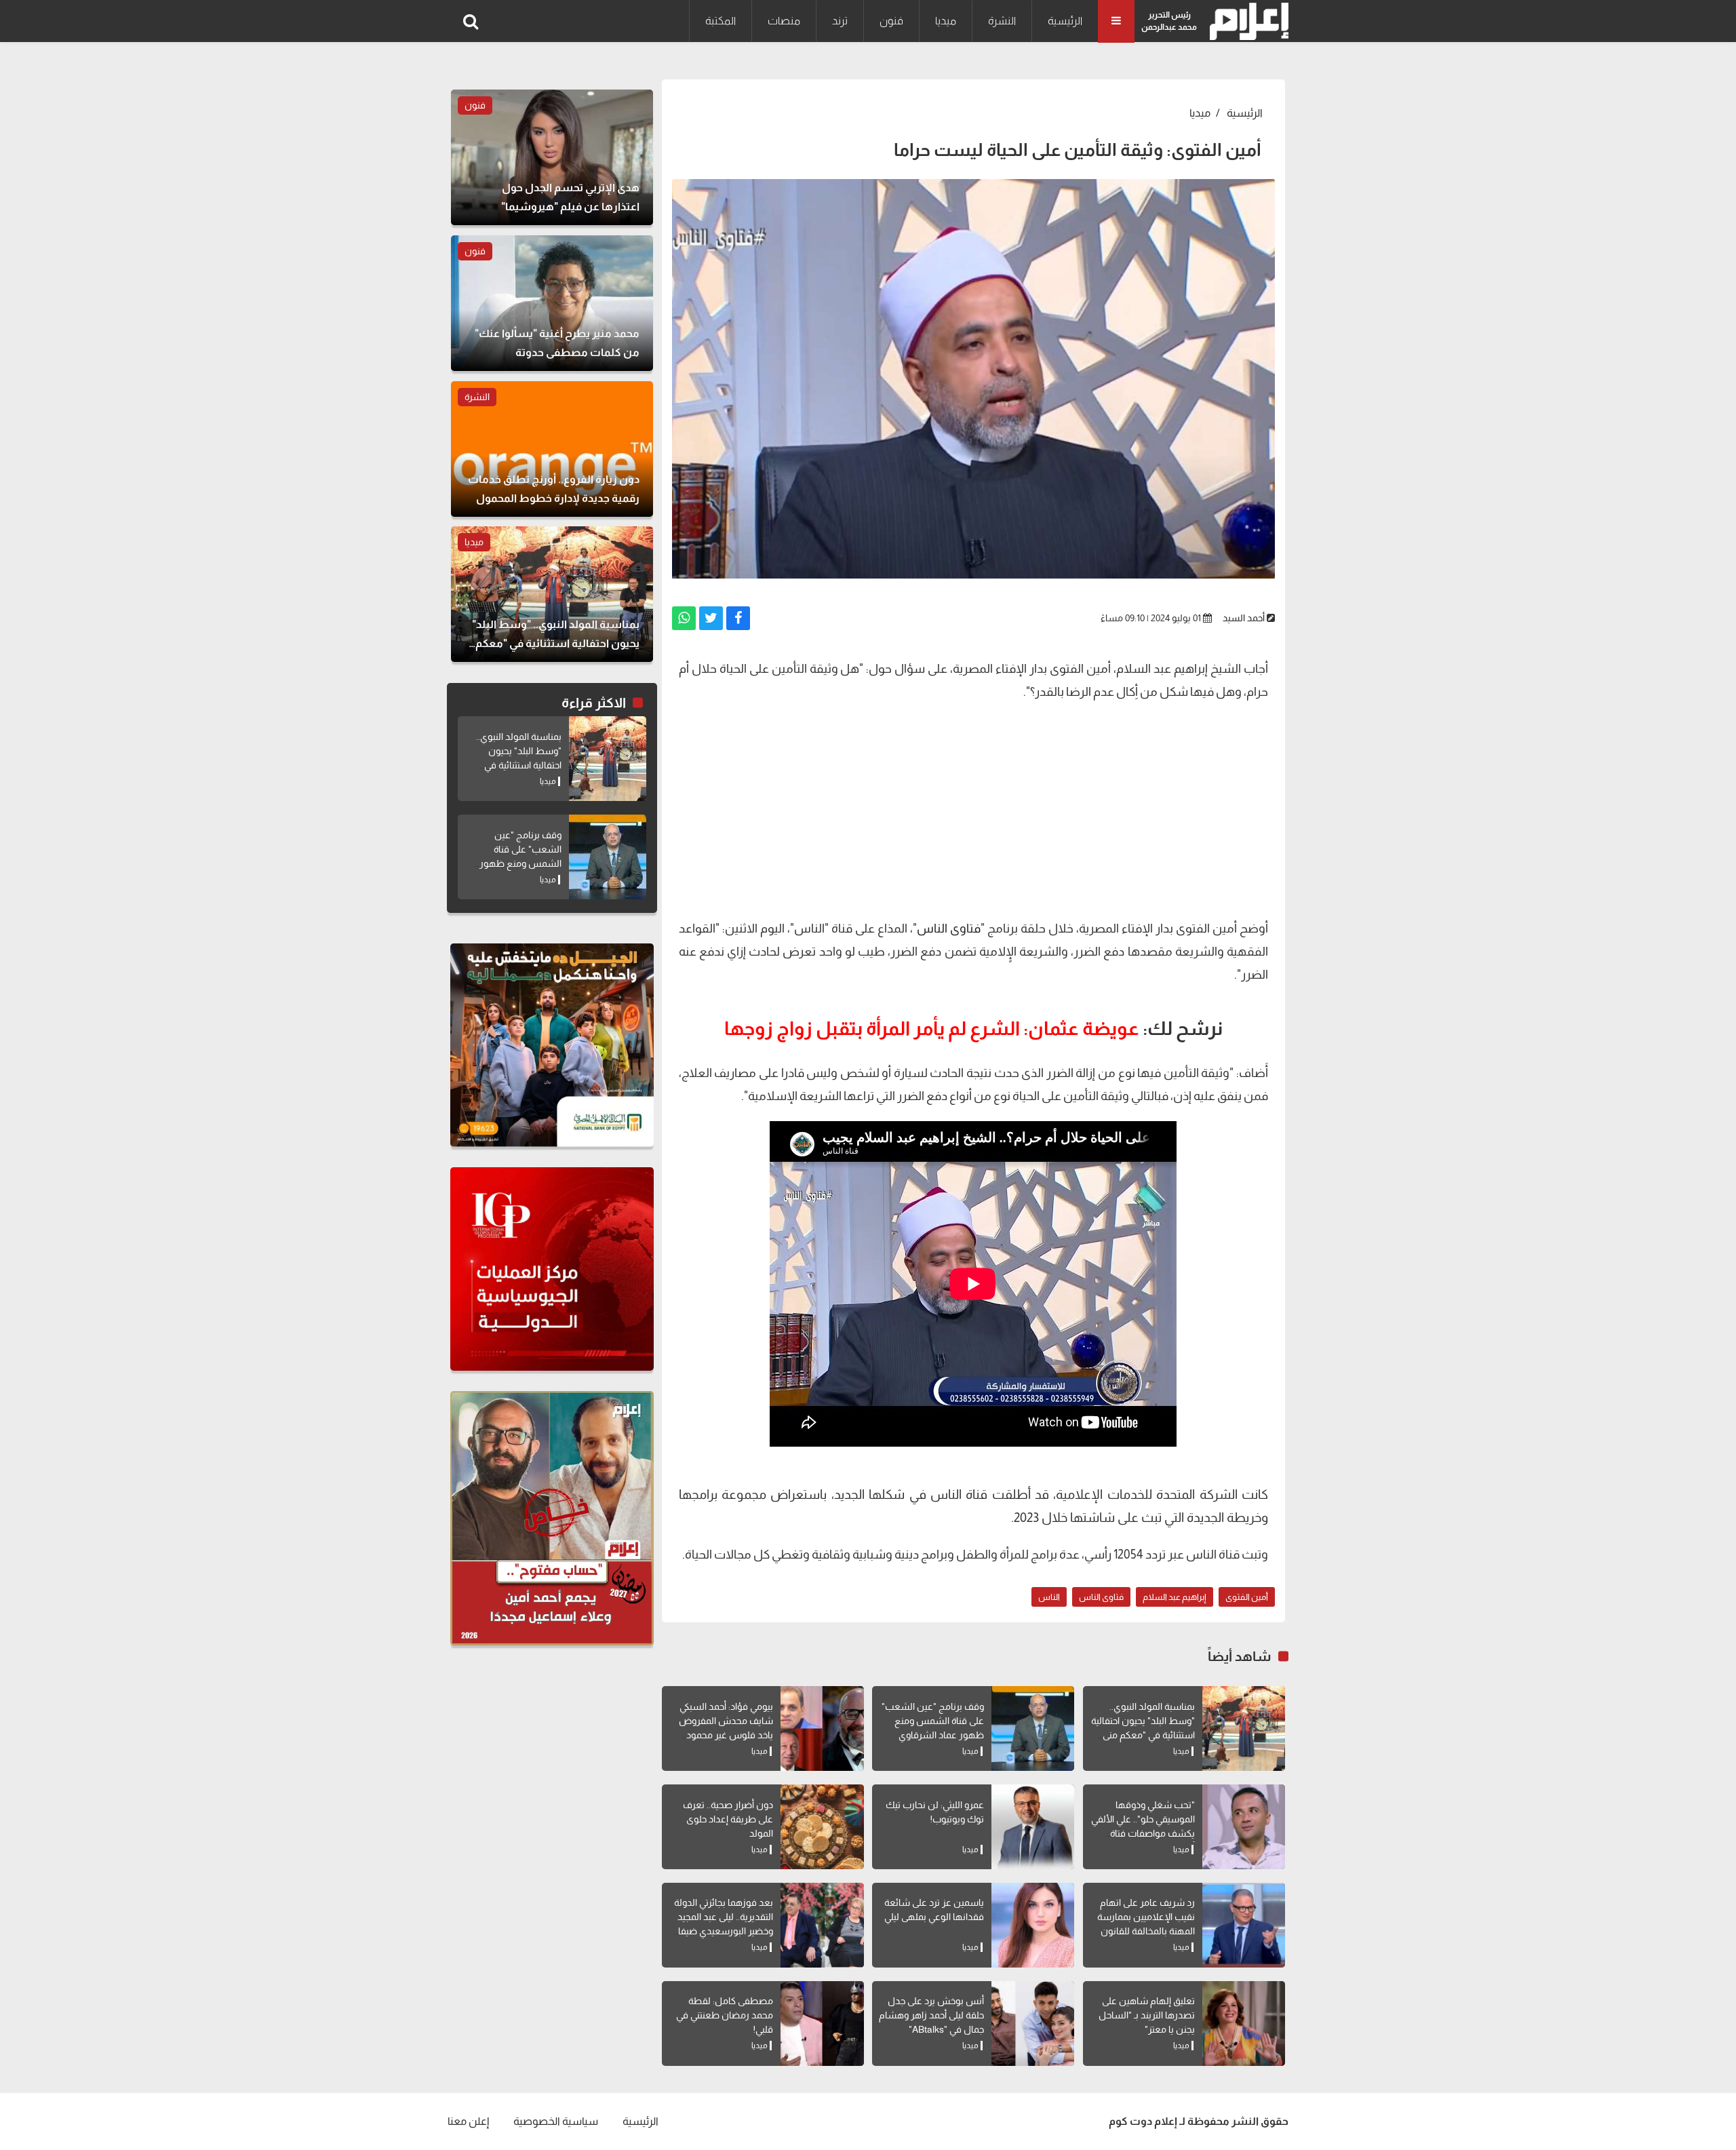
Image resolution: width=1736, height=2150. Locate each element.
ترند (840, 21)
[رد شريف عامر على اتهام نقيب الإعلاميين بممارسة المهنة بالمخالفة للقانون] (1244, 1925)
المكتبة (721, 21)
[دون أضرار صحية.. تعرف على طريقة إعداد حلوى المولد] (822, 1827)
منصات (784, 21)
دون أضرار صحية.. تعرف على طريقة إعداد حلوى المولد (728, 1819)
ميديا (946, 21)
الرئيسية (1065, 21)
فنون (891, 21)
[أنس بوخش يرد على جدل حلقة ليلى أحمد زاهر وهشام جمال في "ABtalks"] (1033, 2024)
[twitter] (711, 618)
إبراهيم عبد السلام (1175, 1597)
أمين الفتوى (1247, 1597)
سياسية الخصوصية (556, 2121)
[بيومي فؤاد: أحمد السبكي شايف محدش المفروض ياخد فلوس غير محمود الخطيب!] (822, 1728)
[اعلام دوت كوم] (1246, 21)
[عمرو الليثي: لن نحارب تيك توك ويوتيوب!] (1033, 1827)
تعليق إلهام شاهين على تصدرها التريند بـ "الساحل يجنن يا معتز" (1147, 2015)
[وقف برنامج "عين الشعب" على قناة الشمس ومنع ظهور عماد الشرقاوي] (1033, 1728)
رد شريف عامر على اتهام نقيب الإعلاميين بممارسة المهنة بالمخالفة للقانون (1146, 1917)
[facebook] (738, 618)
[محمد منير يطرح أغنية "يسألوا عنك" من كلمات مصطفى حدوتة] (552, 303)
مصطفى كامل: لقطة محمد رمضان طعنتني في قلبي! (725, 2015)
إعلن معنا (468, 2121)
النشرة (1002, 21)
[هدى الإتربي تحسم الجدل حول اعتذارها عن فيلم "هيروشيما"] (552, 157)
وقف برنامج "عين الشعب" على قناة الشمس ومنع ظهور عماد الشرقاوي (933, 1721)
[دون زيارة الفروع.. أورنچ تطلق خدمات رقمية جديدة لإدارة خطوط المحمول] (552, 449)
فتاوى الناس (949, 929)
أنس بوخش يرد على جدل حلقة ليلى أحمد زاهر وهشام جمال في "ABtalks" (931, 2015)
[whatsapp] (684, 618)
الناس (1049, 1597)
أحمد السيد (1244, 618)
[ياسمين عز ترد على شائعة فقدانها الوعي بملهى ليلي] (1033, 1925)
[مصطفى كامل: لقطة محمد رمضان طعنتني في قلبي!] (822, 2024)
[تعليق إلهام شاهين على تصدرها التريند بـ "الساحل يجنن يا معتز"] (1244, 2024)
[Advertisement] (973, 808)
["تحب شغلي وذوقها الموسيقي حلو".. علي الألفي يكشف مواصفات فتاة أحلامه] (1244, 1827)
